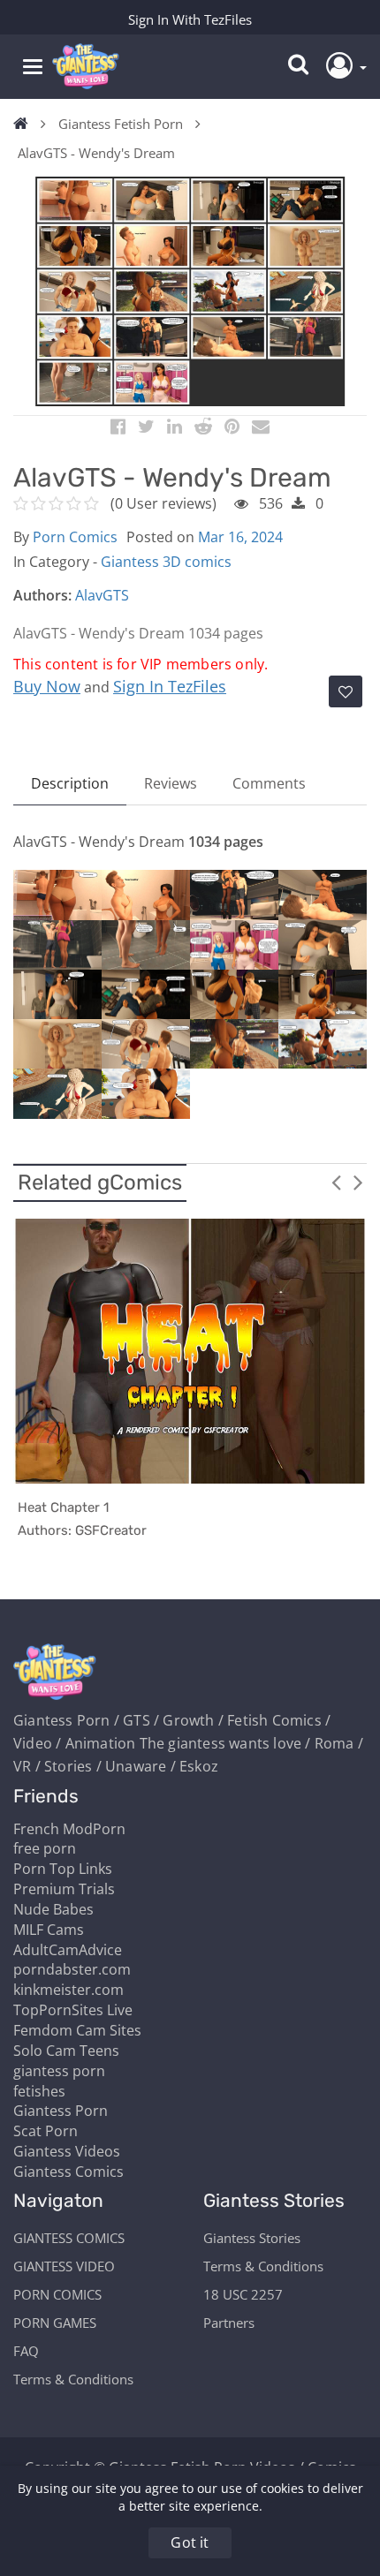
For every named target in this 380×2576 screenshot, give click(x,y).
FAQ (26, 2351)
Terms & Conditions (73, 2379)
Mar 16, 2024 (240, 537)
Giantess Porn (61, 2111)
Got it (190, 2542)
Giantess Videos (67, 2151)
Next (358, 1182)
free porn (45, 1848)
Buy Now (47, 686)
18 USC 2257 (243, 2294)
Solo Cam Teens (66, 2051)
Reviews (171, 783)
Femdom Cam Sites (77, 2030)
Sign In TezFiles (170, 686)
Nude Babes (53, 1909)
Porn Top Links (63, 1869)
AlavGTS (102, 595)
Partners (229, 2323)
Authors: (42, 595)
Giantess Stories (252, 2238)
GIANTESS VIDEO (64, 2266)
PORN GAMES (55, 2323)
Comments (269, 783)
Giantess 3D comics (166, 562)
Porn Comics (75, 537)
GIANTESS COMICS (69, 2238)
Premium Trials (64, 1889)
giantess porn (59, 2071)
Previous (336, 1182)
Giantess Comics (68, 2172)
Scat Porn (46, 2131)
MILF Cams (49, 1930)
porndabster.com (72, 1969)
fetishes (39, 2091)
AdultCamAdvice (68, 1950)
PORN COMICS (57, 2294)
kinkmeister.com (68, 1990)
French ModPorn (69, 1829)
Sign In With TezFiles (190, 19)
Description (70, 783)
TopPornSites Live (73, 2010)
